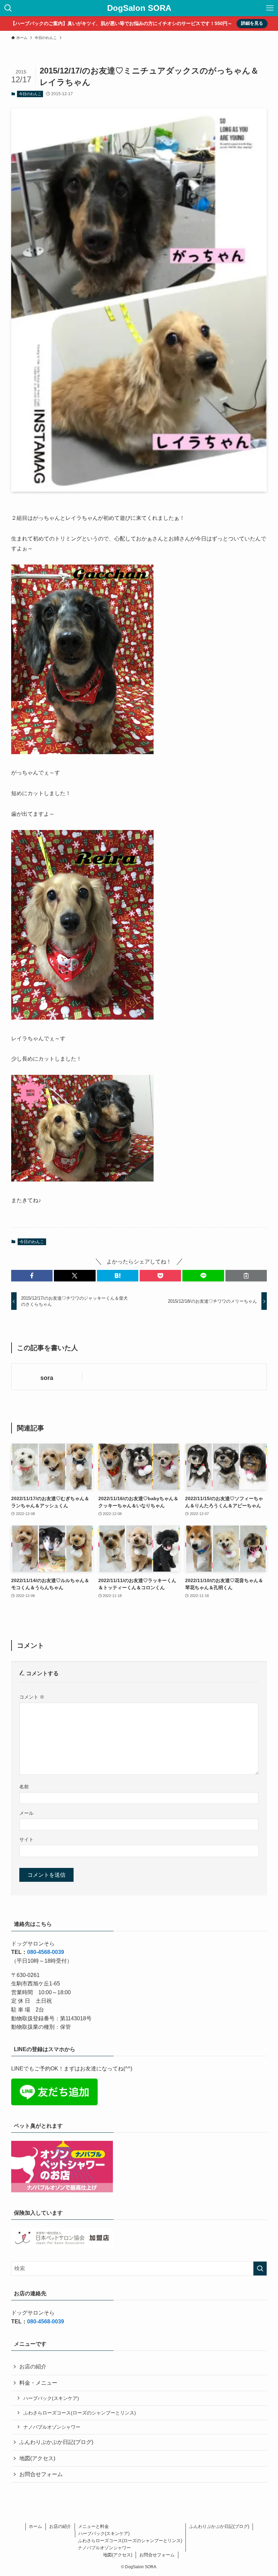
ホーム (35, 2526)
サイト (26, 1839)
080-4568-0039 (46, 1952)
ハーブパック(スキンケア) (51, 2398)
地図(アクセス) (37, 2458)
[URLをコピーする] (246, 1276)
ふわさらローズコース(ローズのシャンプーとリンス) (80, 2413)
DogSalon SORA (139, 8)
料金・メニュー (38, 2383)
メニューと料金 (93, 2526)
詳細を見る (252, 23)
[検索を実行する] (260, 2269)
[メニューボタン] (270, 8)
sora (47, 1378)
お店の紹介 (33, 2367)
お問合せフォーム (41, 2474)
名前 (24, 1787)
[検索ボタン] (8, 8)
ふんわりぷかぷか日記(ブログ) (56, 2442)
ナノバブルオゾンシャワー (52, 2427)
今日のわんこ (30, 94)
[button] (32, 1276)
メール (26, 1813)
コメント (32, 1697)
